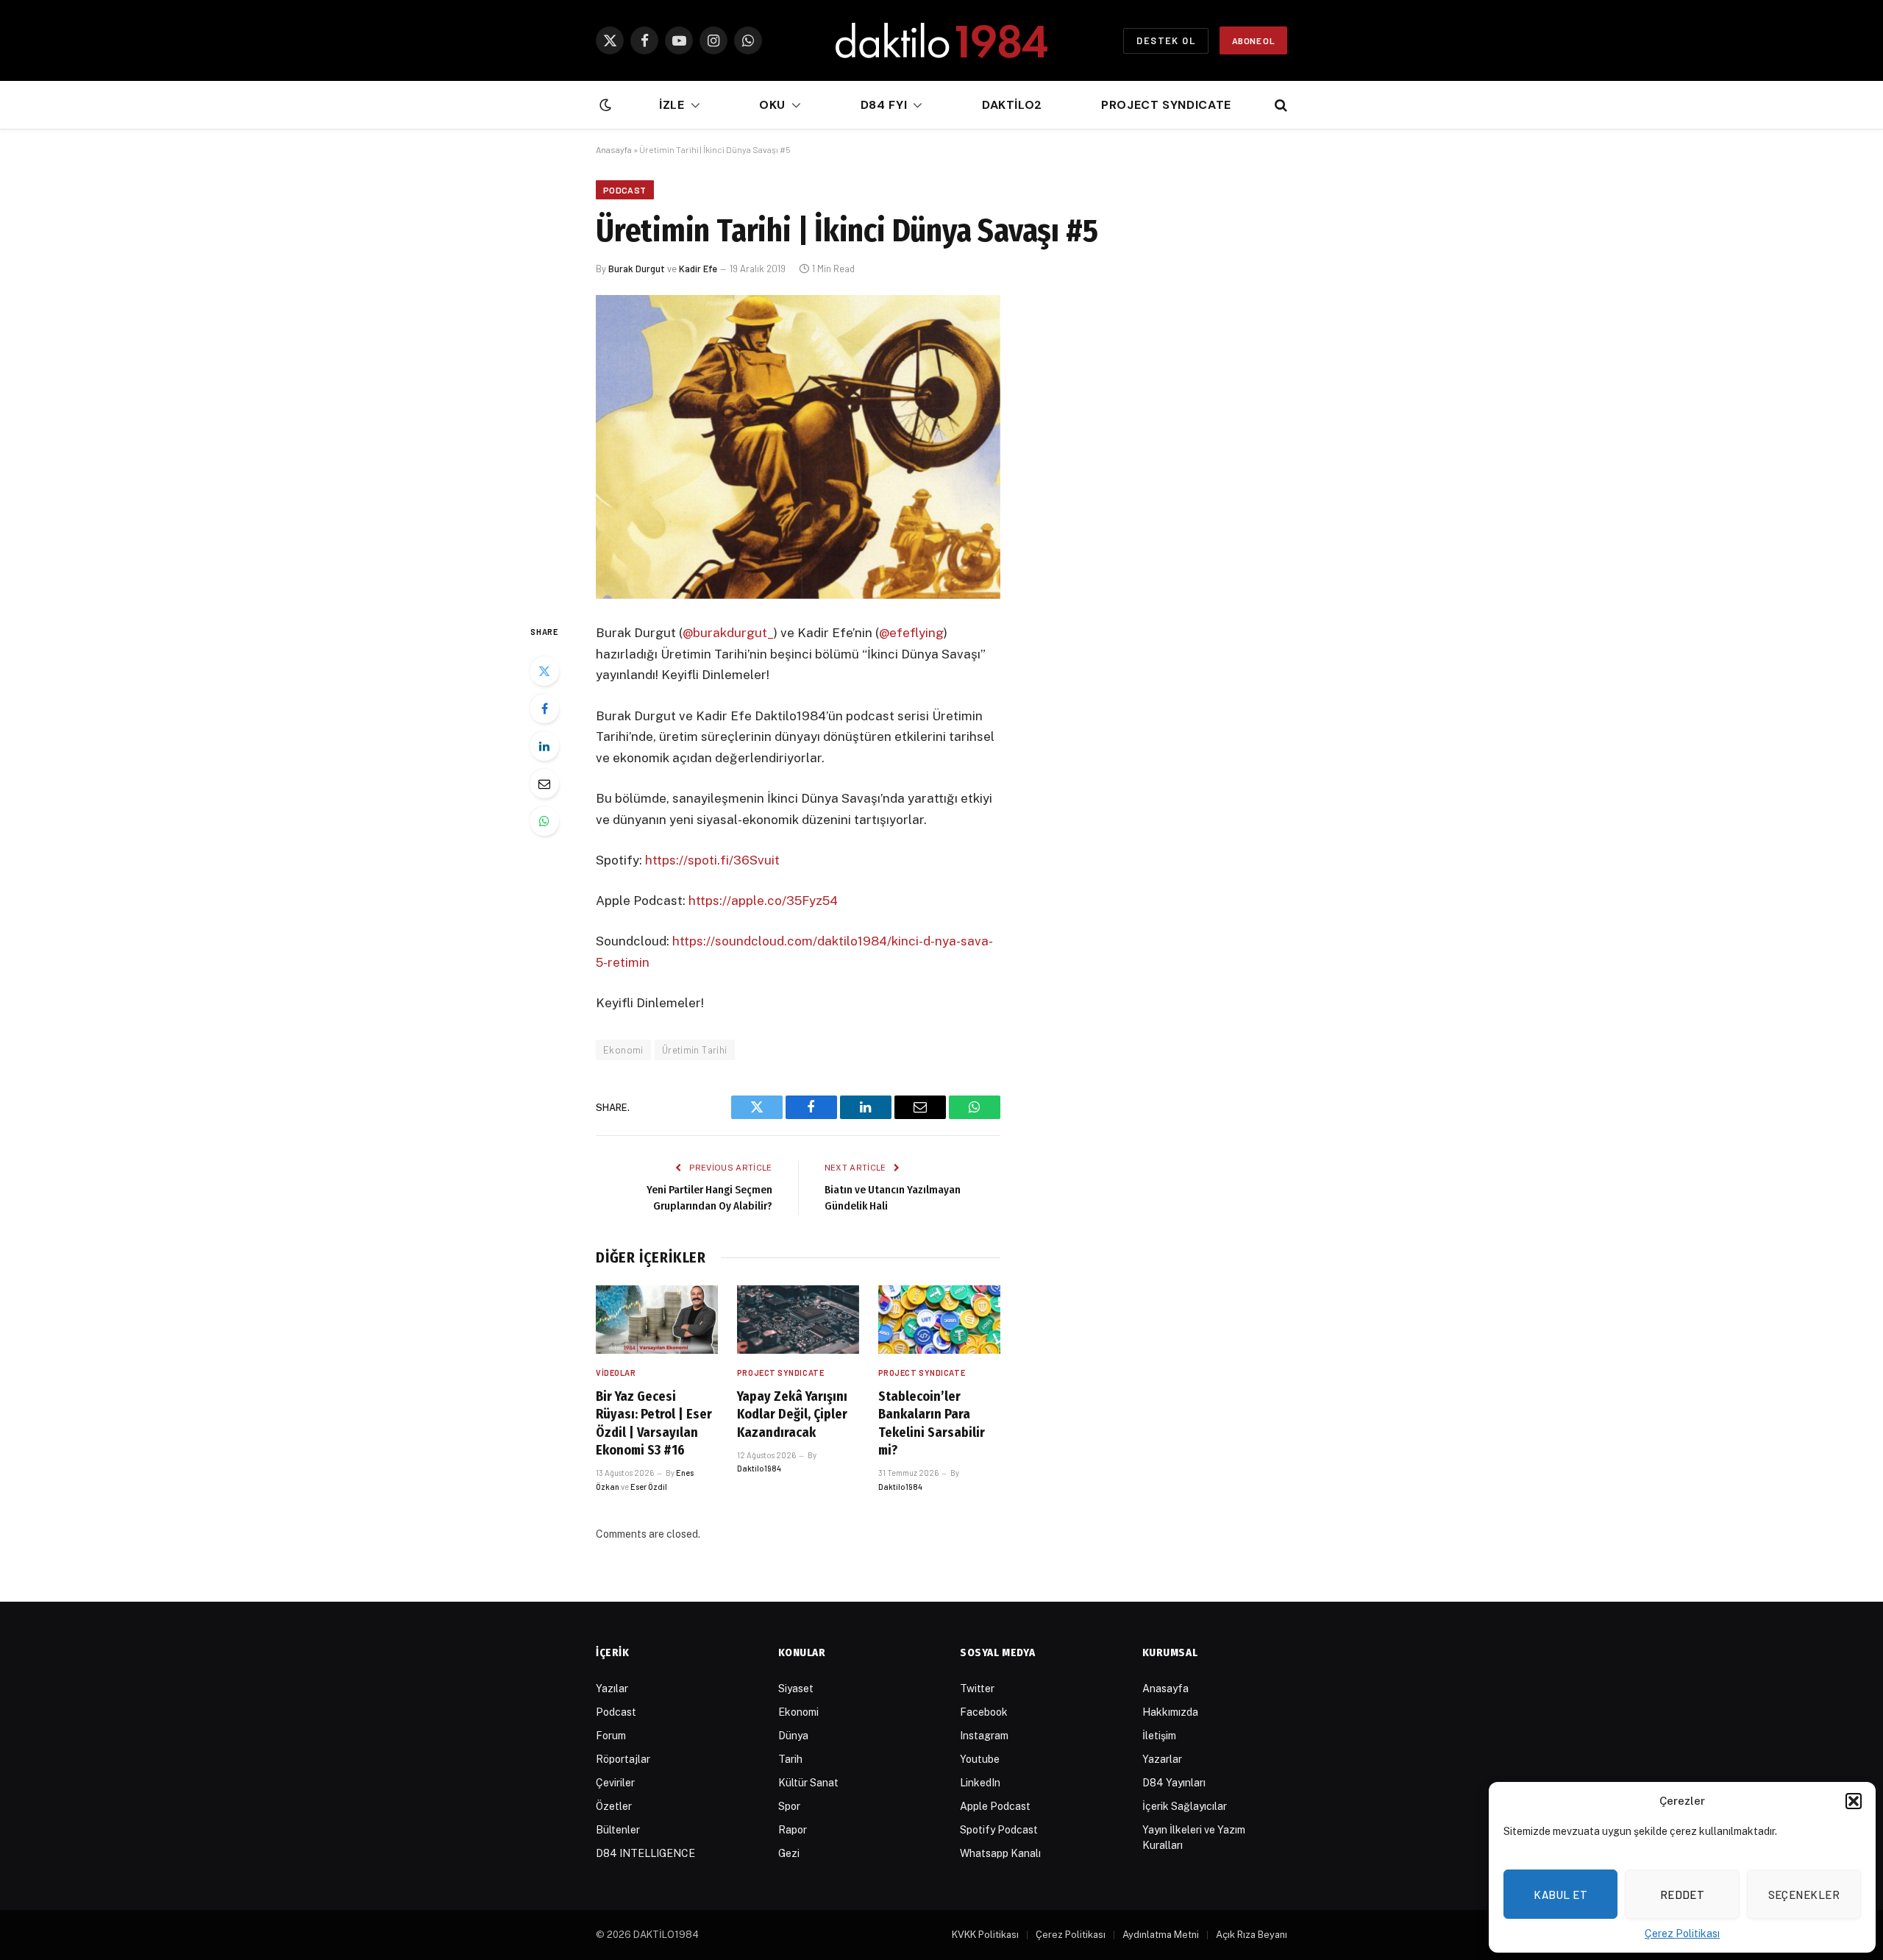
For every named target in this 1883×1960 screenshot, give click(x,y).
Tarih (790, 1759)
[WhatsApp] (544, 821)
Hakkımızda (1170, 1712)
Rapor (793, 1830)
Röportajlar (623, 1759)
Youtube (980, 1759)
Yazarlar (1162, 1759)
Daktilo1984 (759, 1468)
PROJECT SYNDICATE (780, 1373)
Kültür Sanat (808, 1783)
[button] (1854, 1801)
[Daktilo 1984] (941, 40)
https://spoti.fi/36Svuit (712, 860)
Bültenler (618, 1830)
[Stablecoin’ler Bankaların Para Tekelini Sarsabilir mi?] (939, 1320)
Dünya (793, 1736)
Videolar (616, 1373)
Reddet (1683, 1895)
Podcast (625, 190)
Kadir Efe (698, 269)
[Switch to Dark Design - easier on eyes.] (604, 105)
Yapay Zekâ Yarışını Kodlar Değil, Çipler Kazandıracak (792, 1414)
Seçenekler (1804, 1895)
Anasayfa (614, 149)
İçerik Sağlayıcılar (1185, 1806)
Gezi (789, 1853)
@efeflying (911, 633)
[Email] (544, 784)
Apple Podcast (995, 1806)
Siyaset (796, 1689)
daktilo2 (1012, 105)
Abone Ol (1253, 40)
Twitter (977, 1689)
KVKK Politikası (985, 1935)
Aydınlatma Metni (1161, 1935)
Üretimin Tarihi (695, 1050)
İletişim (1159, 1736)
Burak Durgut (637, 269)
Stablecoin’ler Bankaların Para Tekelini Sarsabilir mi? (932, 1423)
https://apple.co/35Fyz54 (763, 901)
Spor (789, 1806)
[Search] (1279, 106)
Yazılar (612, 1689)
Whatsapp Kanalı (1000, 1853)
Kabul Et (1560, 1895)
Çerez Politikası (1682, 1934)
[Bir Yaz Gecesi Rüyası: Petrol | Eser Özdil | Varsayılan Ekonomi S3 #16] (657, 1320)
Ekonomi (623, 1050)
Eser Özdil (649, 1487)
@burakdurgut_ (728, 633)
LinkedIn (980, 1783)
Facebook (984, 1712)
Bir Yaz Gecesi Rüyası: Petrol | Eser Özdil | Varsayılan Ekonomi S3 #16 (654, 1423)
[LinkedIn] (544, 746)
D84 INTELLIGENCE (645, 1853)
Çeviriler (615, 1783)
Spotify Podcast (999, 1830)
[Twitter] (544, 671)
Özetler (614, 1806)
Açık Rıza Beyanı (1252, 1935)
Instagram (984, 1736)
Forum (611, 1736)
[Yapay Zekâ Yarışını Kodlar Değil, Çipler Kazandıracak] (798, 1320)
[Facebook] (544, 709)
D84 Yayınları (1174, 1783)
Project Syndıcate (1166, 105)
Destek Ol (1166, 40)
